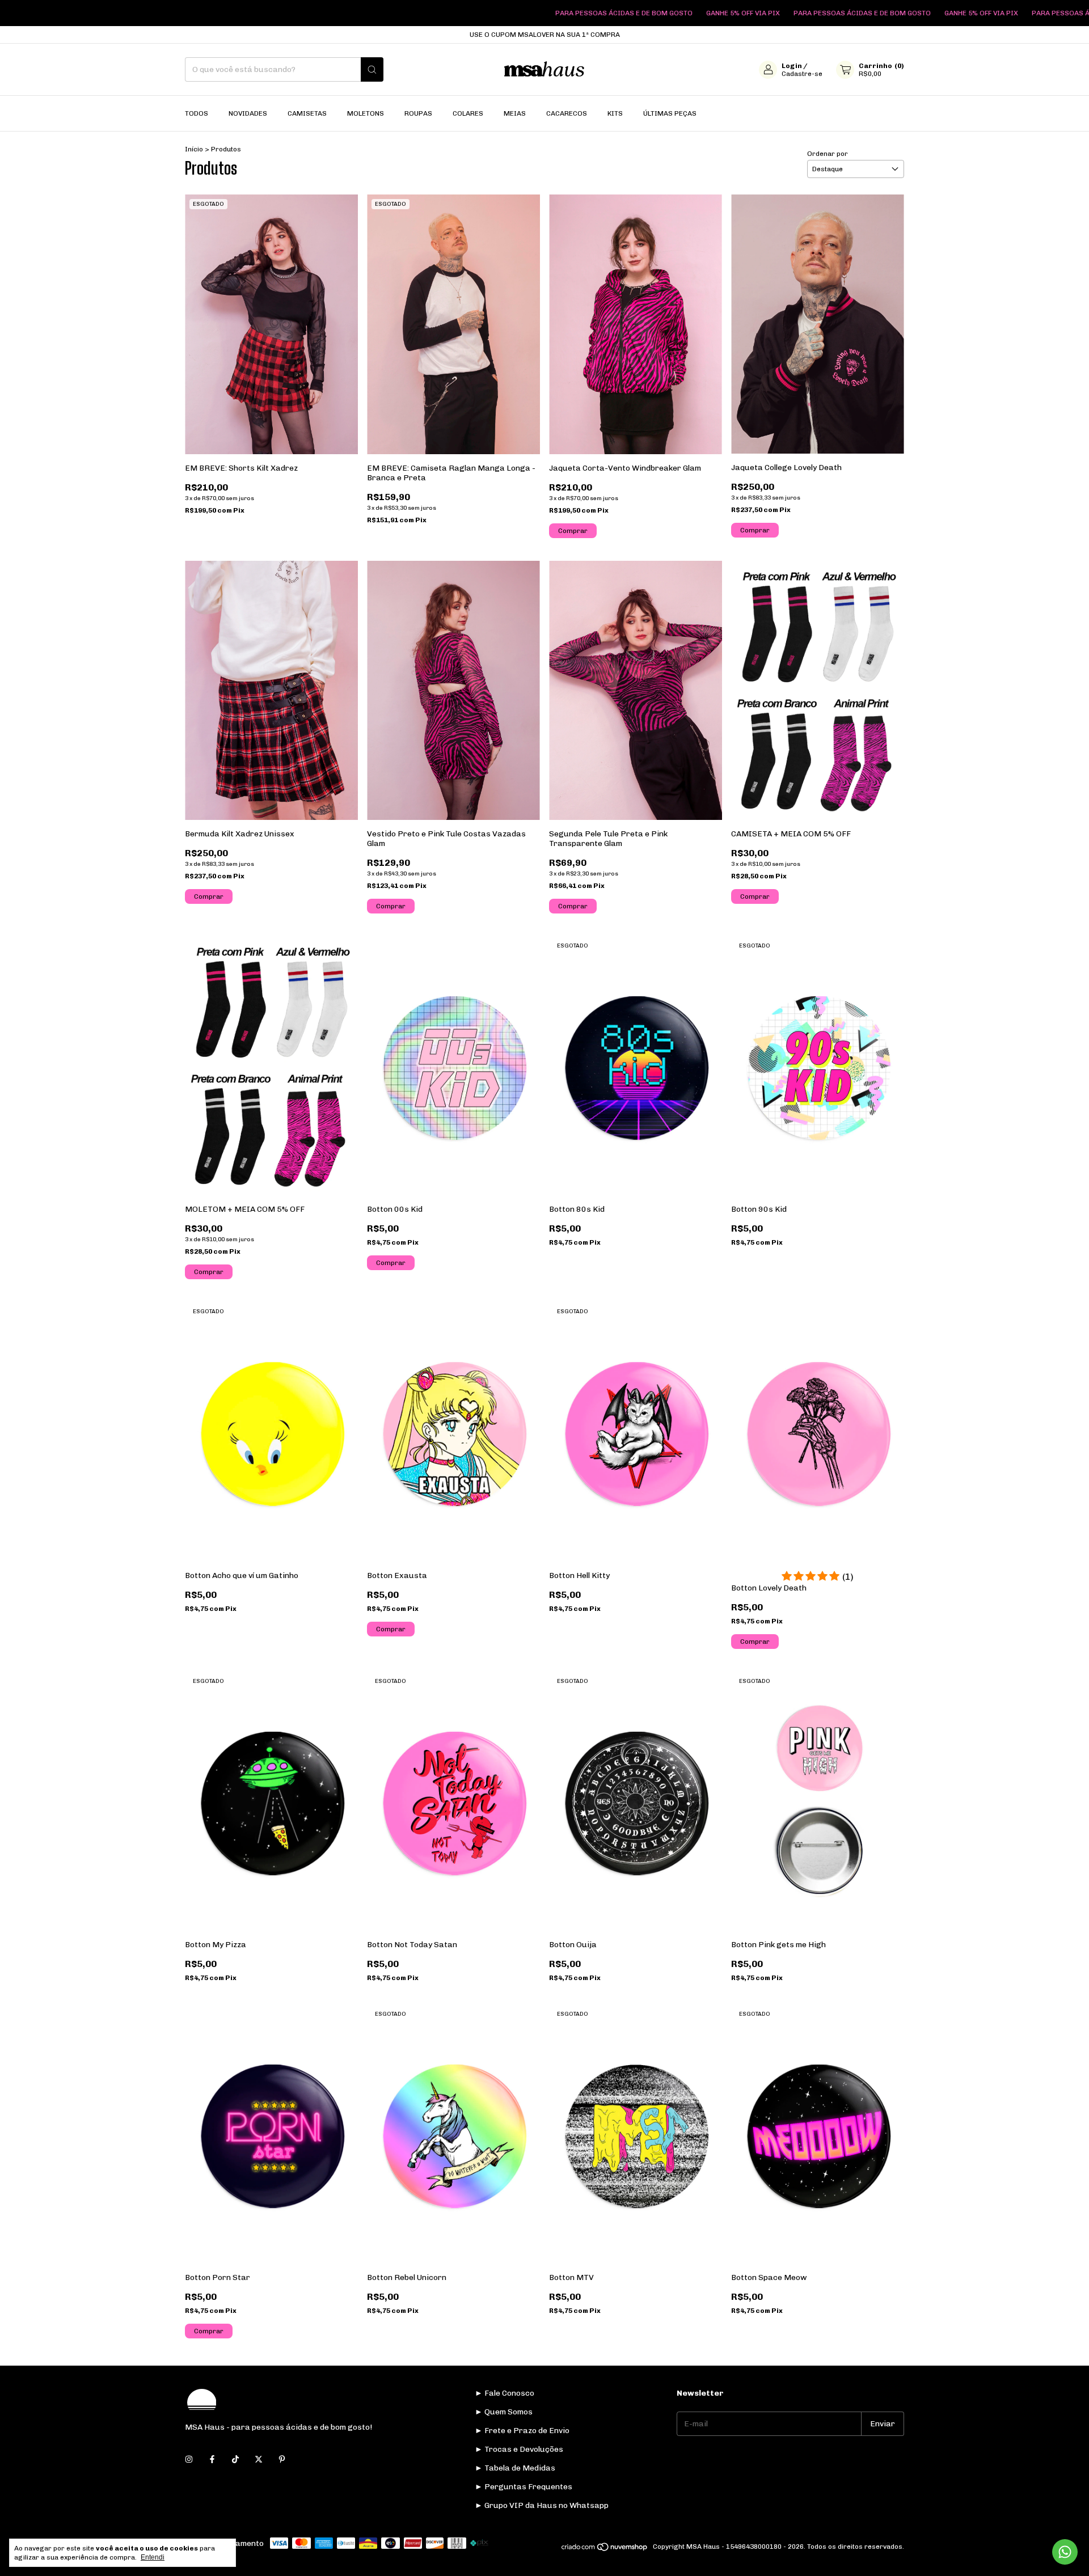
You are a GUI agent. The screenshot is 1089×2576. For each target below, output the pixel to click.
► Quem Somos (504, 2412)
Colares (468, 113)
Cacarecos (567, 113)
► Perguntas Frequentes (524, 2487)
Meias (515, 113)
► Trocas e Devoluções (519, 2449)
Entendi (153, 2557)
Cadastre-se (802, 74)
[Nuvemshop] (605, 2549)
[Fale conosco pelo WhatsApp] (1065, 2552)
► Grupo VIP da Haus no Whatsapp (542, 2505)
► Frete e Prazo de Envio (522, 2431)
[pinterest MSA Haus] (282, 2459)
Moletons (366, 113)
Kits (615, 113)
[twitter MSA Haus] (259, 2459)
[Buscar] (372, 69)
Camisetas (307, 113)
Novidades (248, 113)
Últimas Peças (670, 113)
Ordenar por (828, 154)
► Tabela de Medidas (515, 2468)
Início (194, 149)
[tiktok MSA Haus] (235, 2459)
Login (792, 66)
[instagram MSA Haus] (189, 2459)
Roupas (418, 113)
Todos (197, 113)
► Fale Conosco (505, 2393)
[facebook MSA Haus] (212, 2459)
